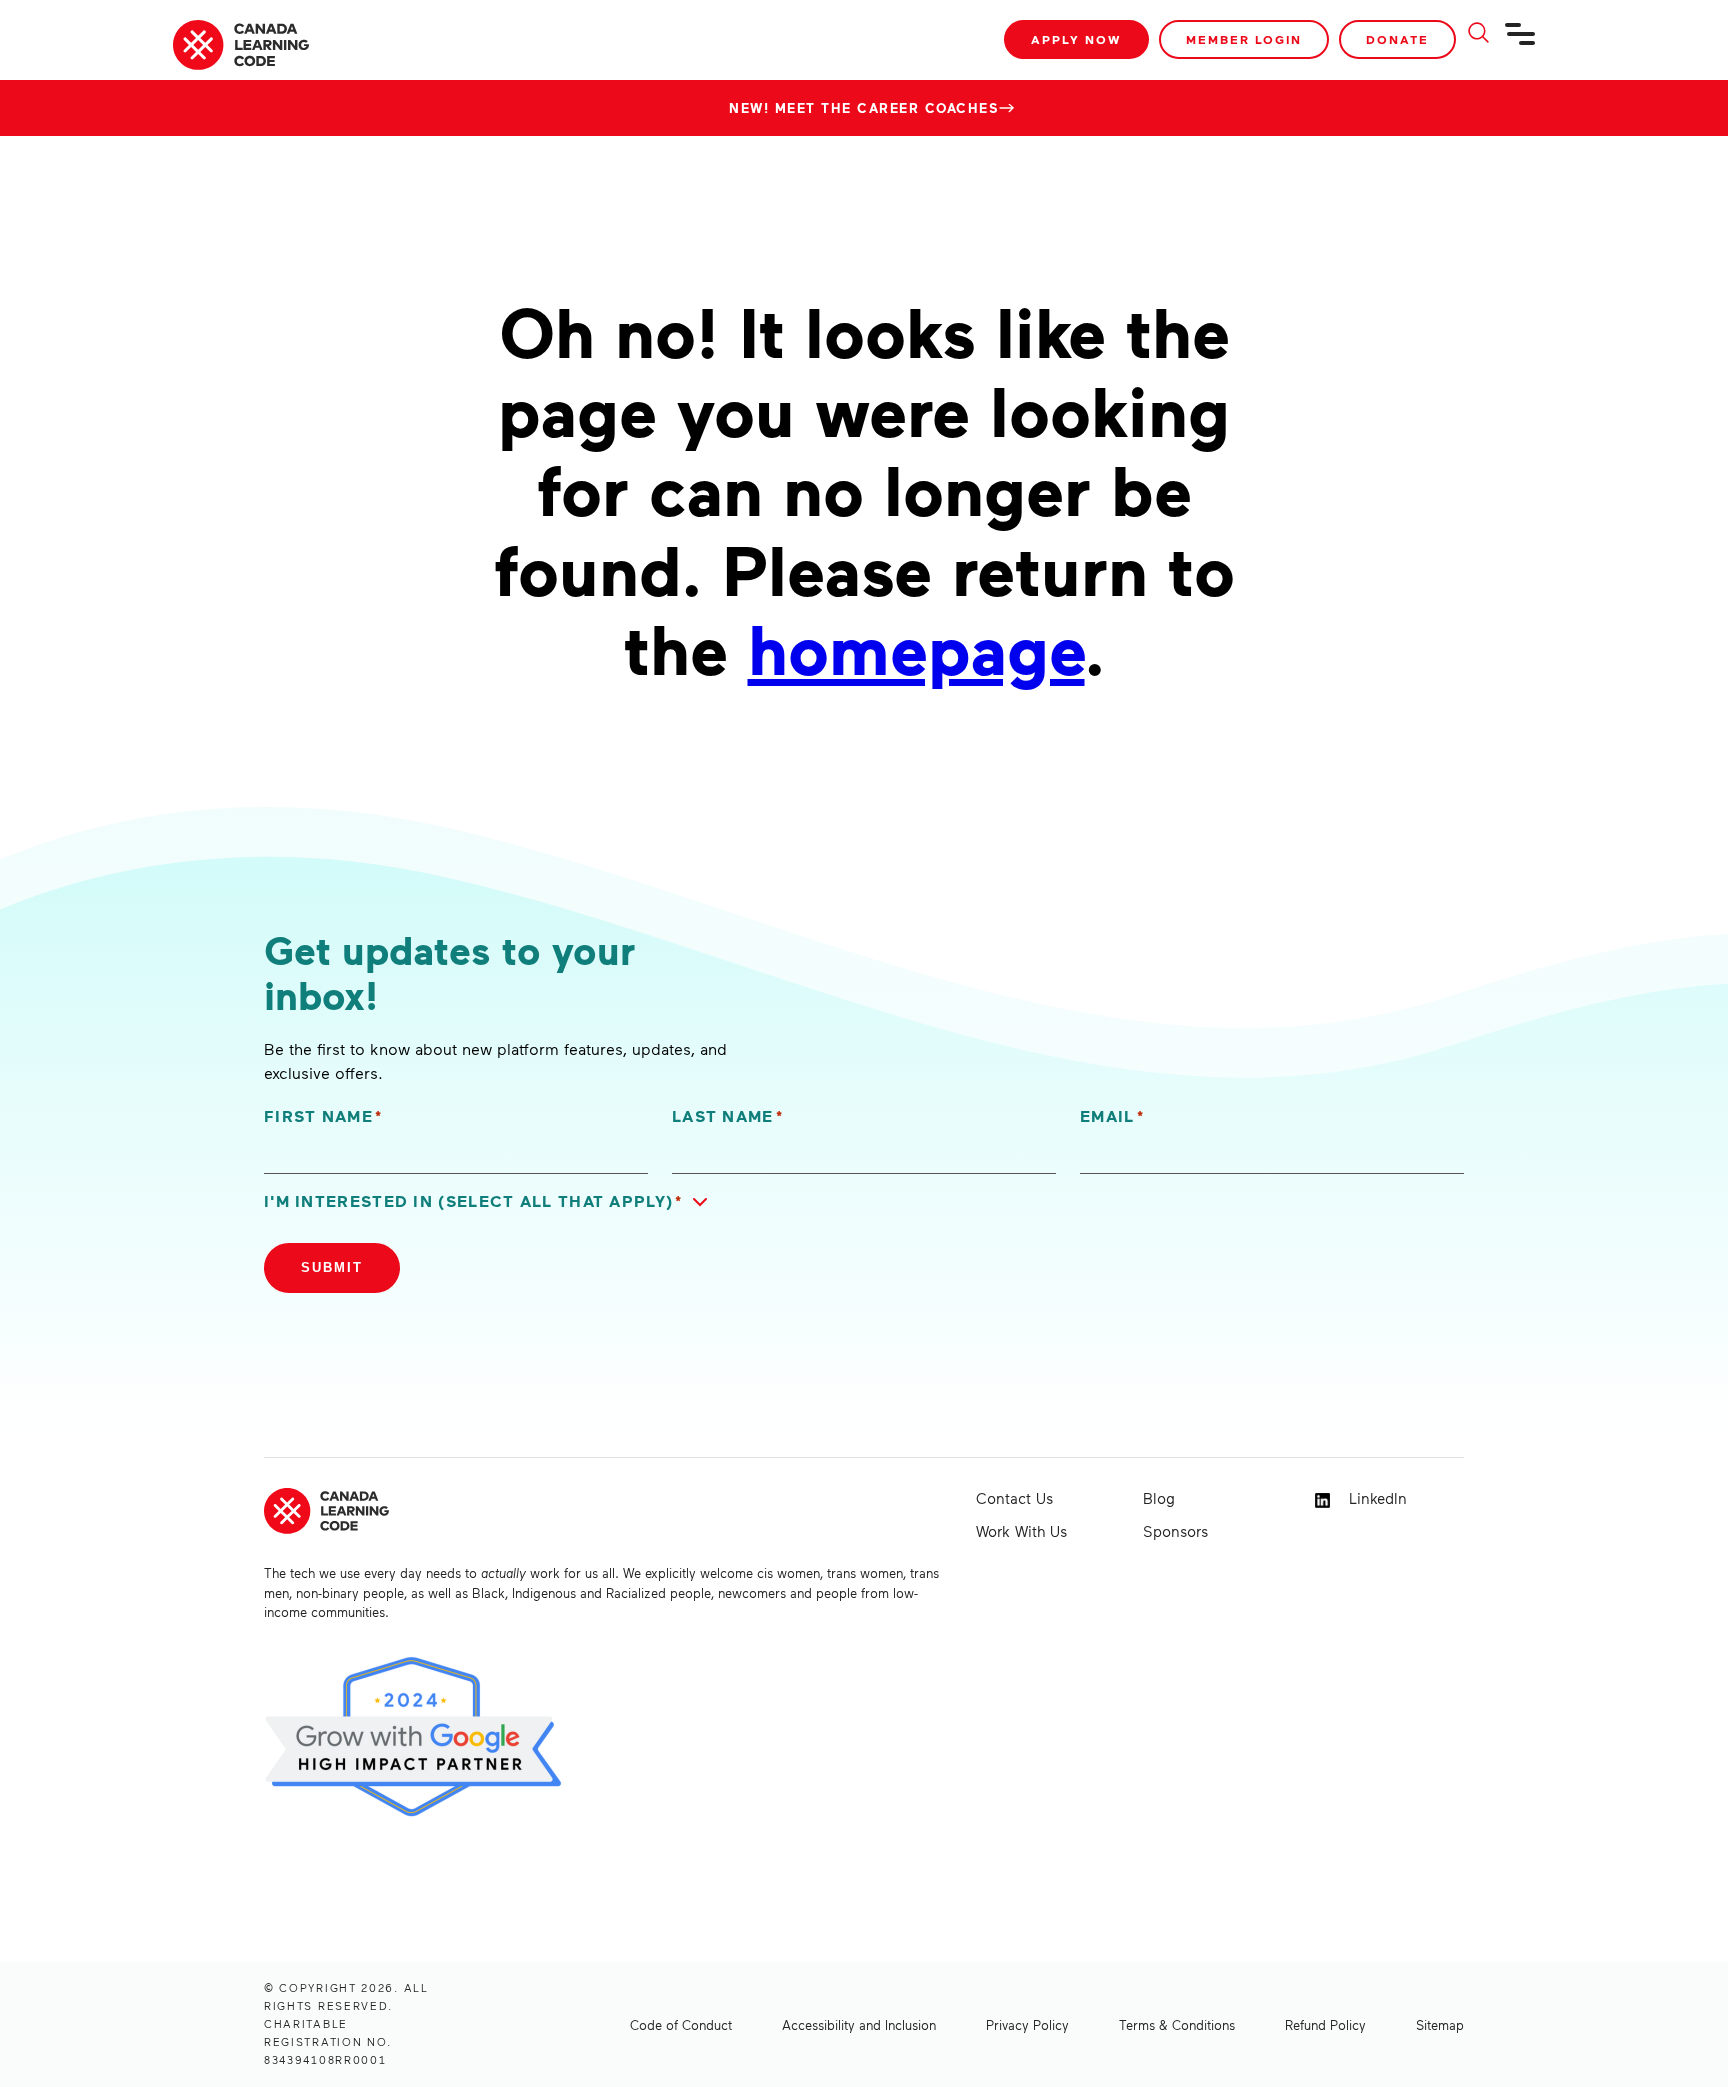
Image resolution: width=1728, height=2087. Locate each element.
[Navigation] (1521, 42)
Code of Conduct (681, 2025)
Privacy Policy (1027, 2025)
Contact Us (1014, 1498)
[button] (490, 1201)
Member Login (1244, 39)
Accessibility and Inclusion (859, 2025)
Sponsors (1175, 1531)
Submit (332, 1267)
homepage (916, 647)
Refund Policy (1325, 2025)
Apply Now (1076, 39)
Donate (1397, 39)
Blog (1159, 1498)
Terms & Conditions (1177, 2025)
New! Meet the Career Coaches (864, 108)
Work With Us (1021, 1531)
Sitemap (1440, 2025)
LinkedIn (1375, 1498)
